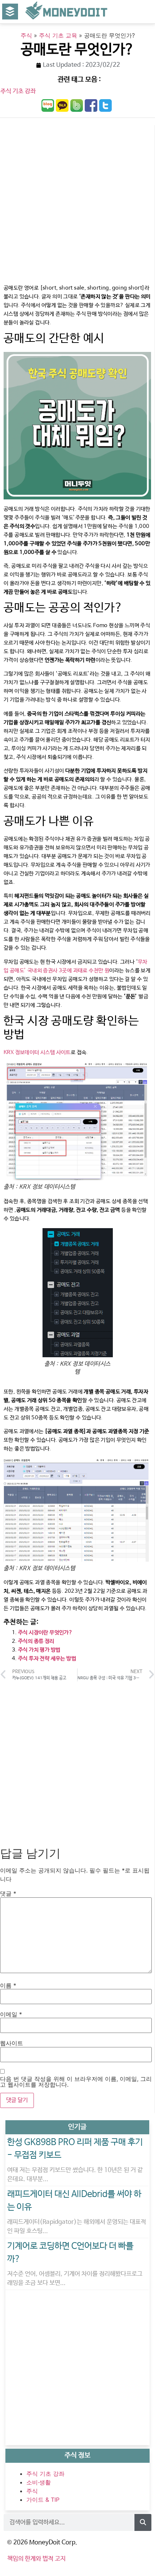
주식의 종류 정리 (36, 1641)
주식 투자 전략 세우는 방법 (47, 1658)
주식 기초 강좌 (18, 91)
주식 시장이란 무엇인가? (45, 1633)
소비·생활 (39, 2482)
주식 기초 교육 (58, 35)
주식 (26, 35)
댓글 (8, 1893)
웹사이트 (12, 2043)
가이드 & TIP (43, 2500)
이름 (8, 1985)
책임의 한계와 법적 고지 (36, 2559)
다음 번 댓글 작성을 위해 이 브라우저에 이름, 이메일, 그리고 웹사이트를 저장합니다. (76, 2082)
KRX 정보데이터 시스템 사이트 (37, 1052)
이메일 (11, 2014)
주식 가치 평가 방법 (39, 1650)
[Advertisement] (77, 203)
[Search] (143, 2522)
